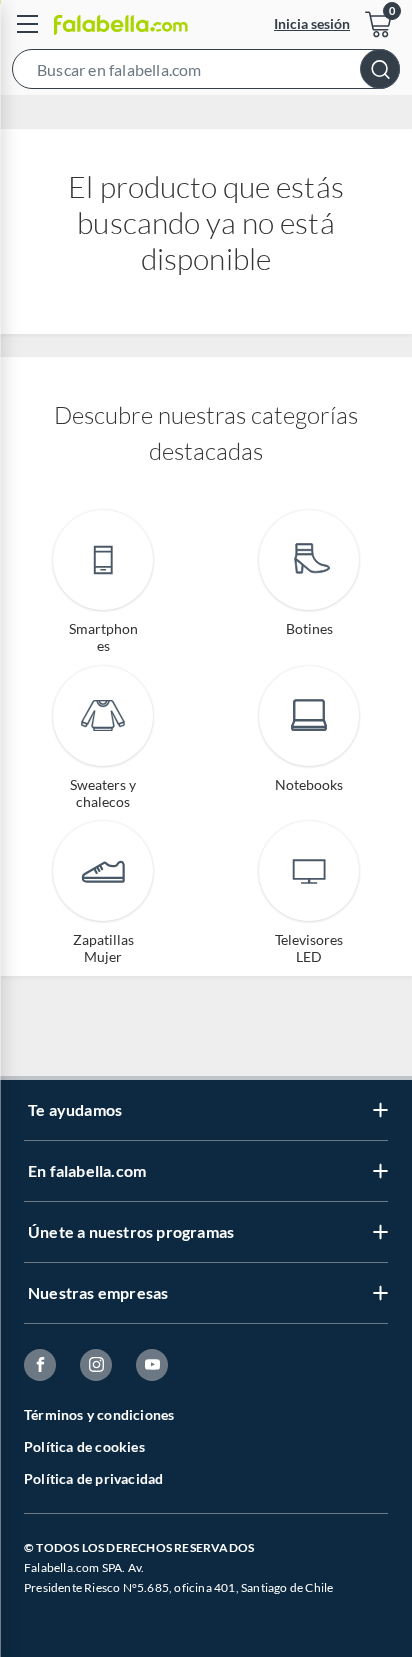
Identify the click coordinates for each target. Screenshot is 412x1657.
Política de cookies (84, 1446)
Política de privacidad (93, 1478)
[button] (206, 73)
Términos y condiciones (99, 1414)
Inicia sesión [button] (312, 23)
